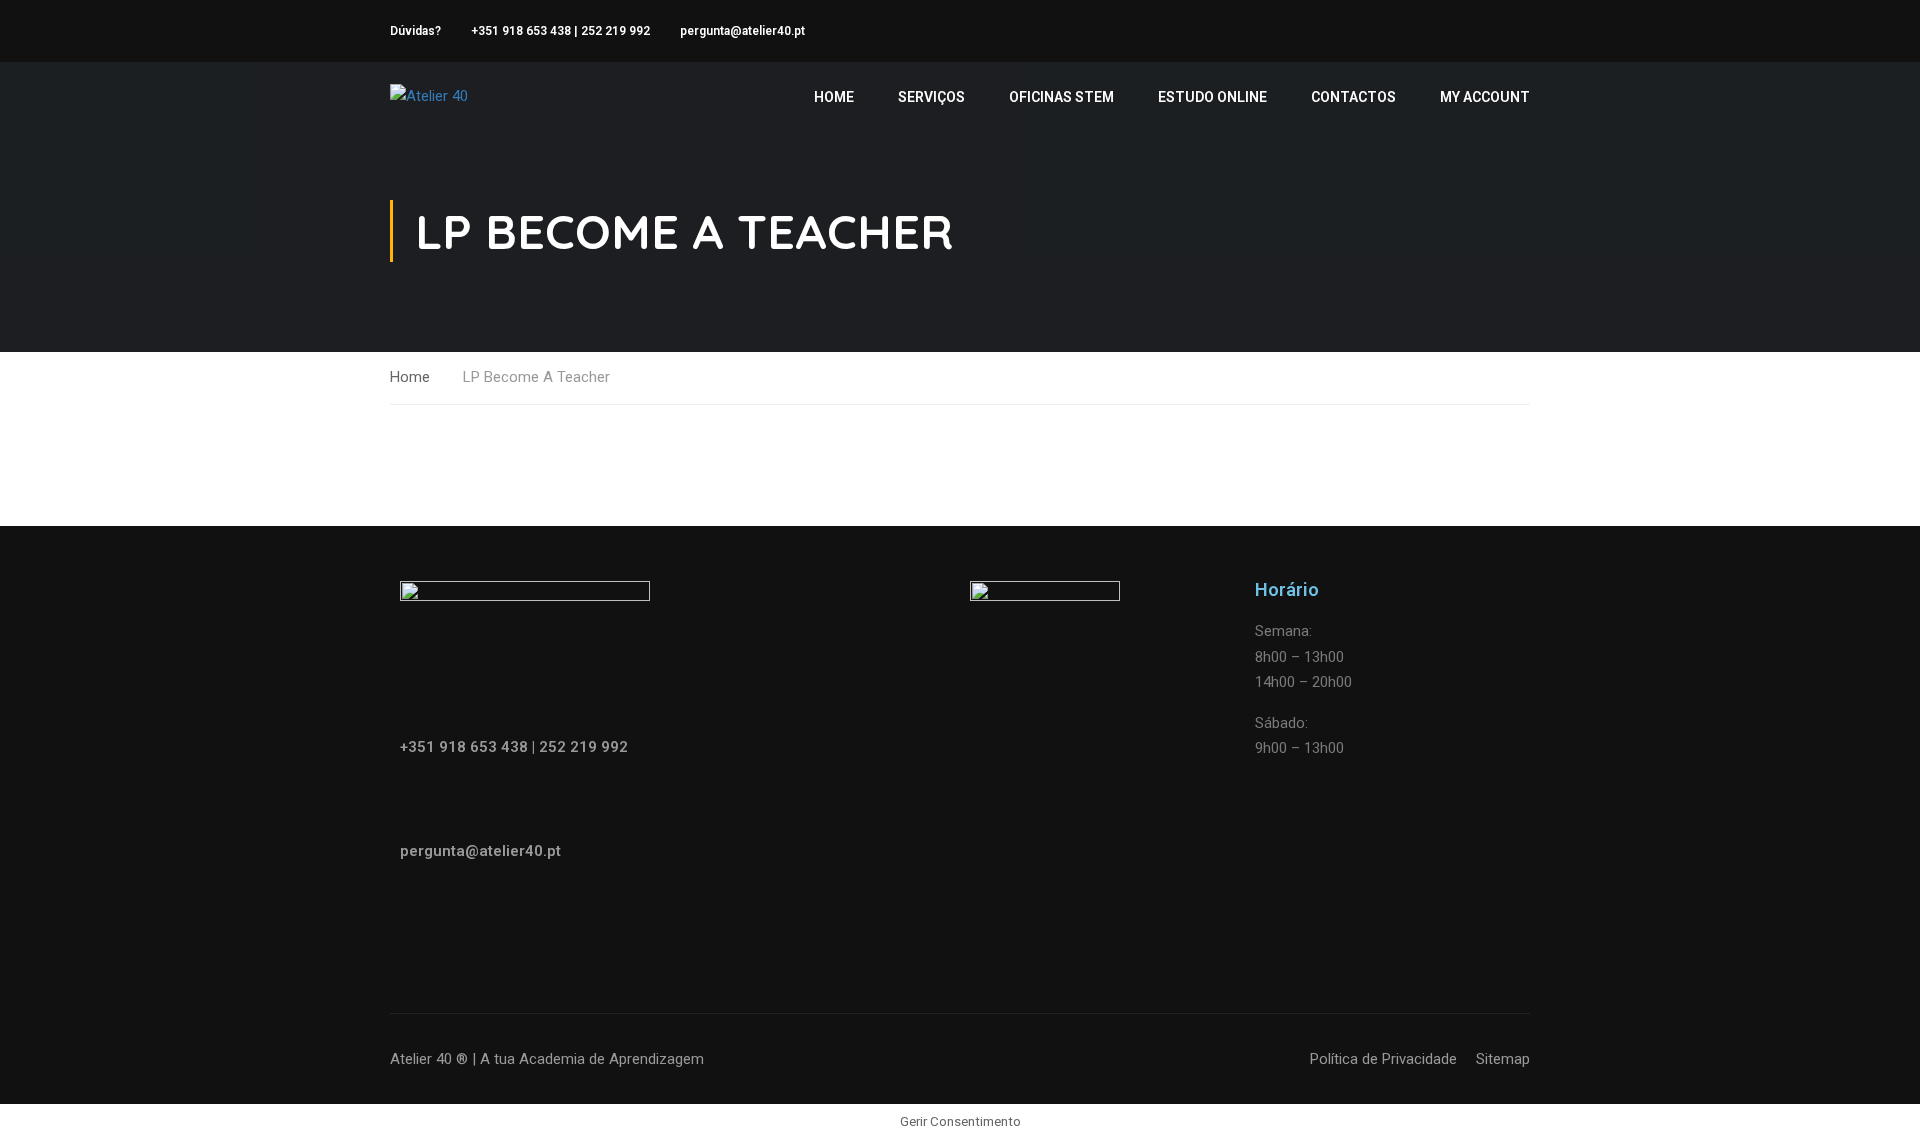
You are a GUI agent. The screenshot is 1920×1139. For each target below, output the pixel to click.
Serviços (931, 97)
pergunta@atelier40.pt (742, 31)
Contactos (1353, 97)
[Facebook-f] (425, 909)
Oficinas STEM (1061, 97)
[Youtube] (533, 909)
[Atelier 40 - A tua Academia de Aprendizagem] (466, 97)
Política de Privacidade (1383, 1059)
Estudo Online (1212, 97)
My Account (1485, 97)
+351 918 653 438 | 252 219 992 (560, 31)
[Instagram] (479, 909)
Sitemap (1503, 1059)
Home (834, 97)
